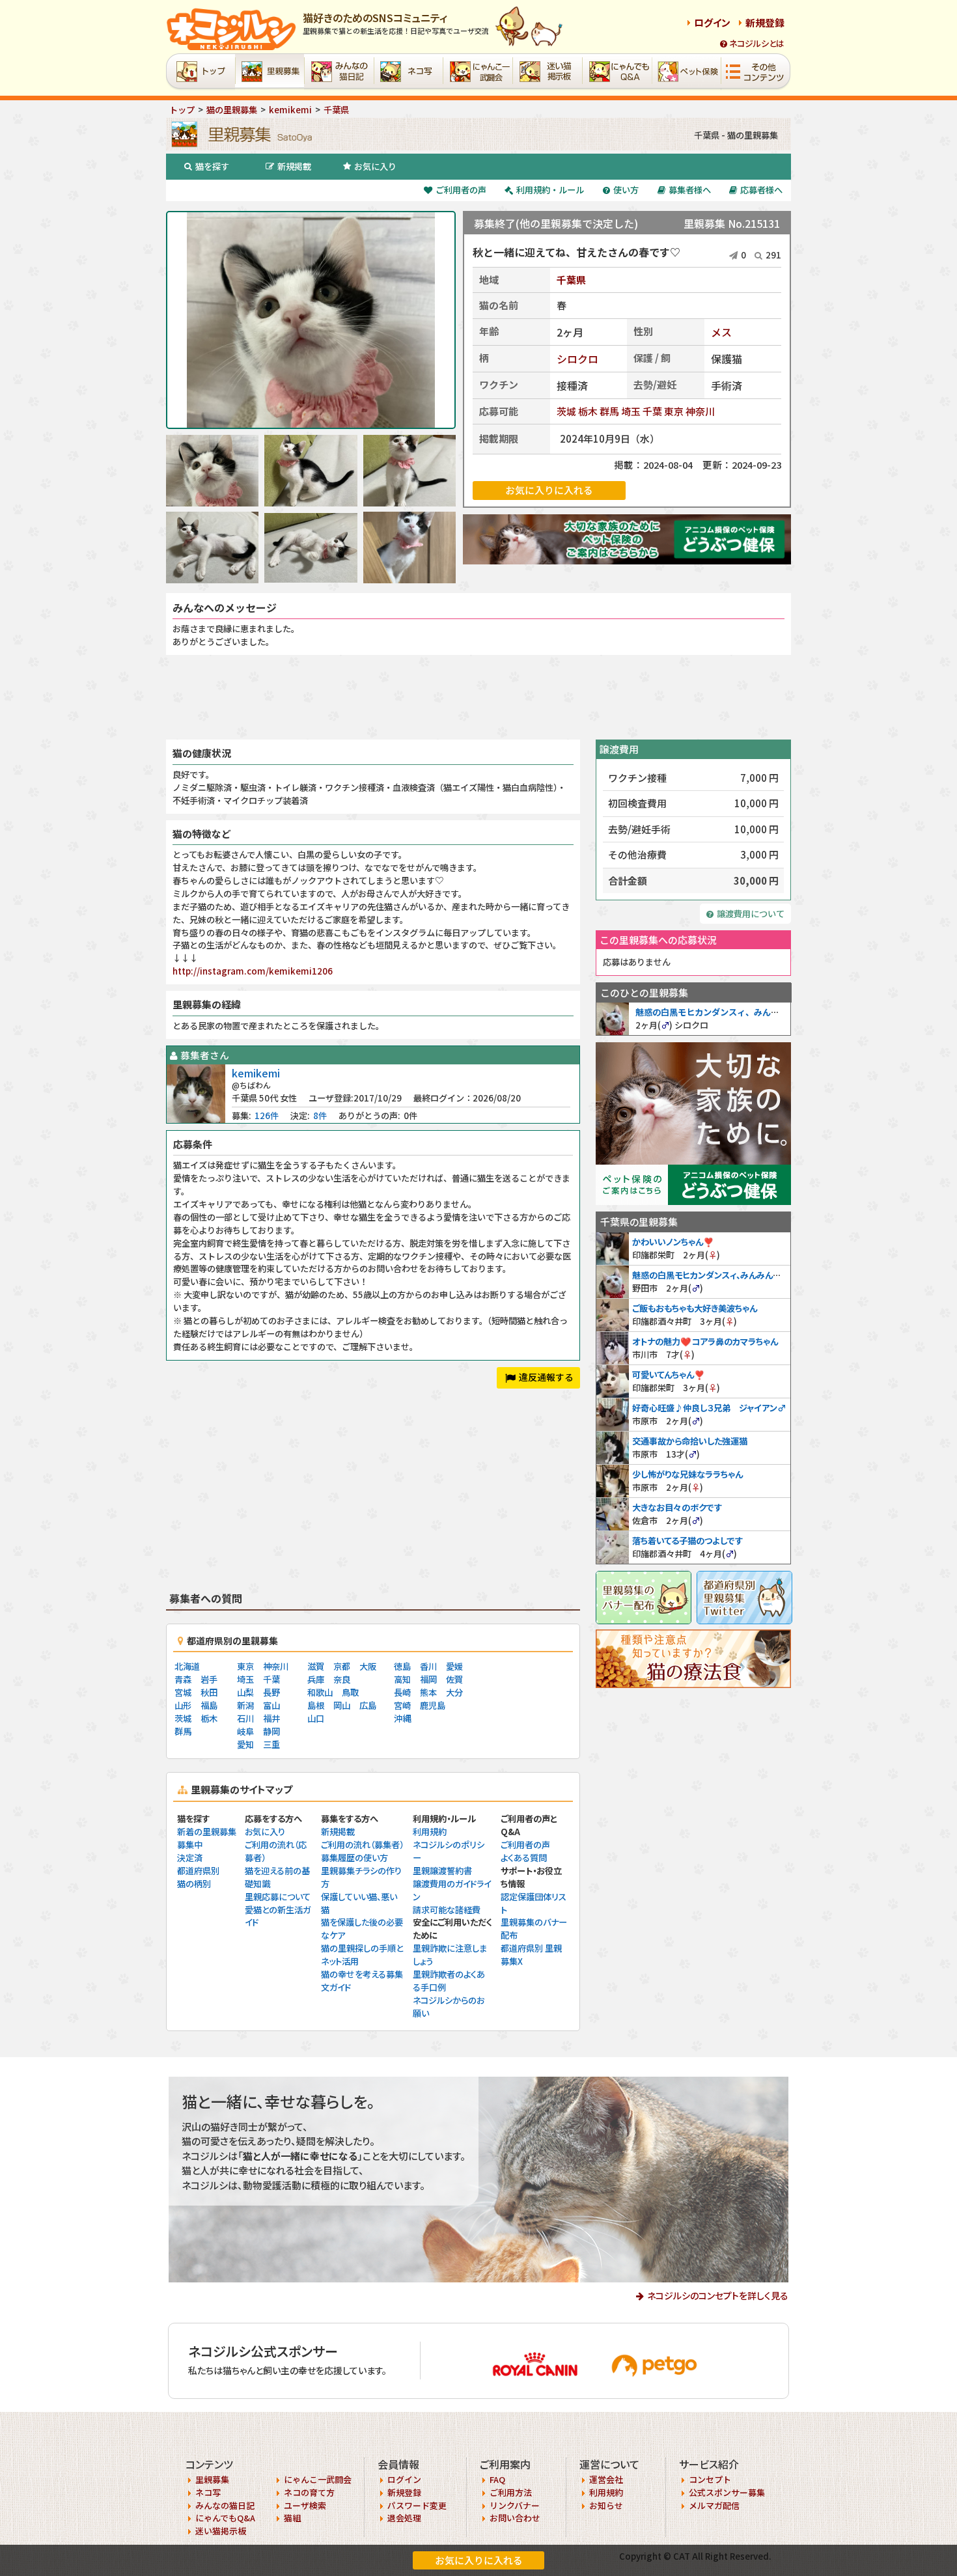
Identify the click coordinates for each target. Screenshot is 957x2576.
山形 (183, 1705)
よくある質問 (524, 1858)
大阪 (368, 1666)
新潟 (245, 1705)
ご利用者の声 (461, 190)
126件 (267, 1115)
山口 (316, 1718)
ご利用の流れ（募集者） (362, 1845)
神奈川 (700, 411)
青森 (183, 1679)
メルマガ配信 (714, 2505)
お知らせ (606, 2505)
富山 (271, 1705)
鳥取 (350, 1692)
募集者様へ (690, 190)
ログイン (712, 22)
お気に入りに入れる (479, 2560)
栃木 (588, 411)
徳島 (402, 1666)
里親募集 (212, 2479)
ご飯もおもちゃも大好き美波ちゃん (695, 1308)
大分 (454, 1692)
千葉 (652, 411)
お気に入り (375, 166)
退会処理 (404, 2518)
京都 (342, 1666)
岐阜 (245, 1731)
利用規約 (430, 1832)
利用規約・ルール (550, 190)
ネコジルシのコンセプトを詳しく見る (718, 2295)
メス (721, 332)
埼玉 (631, 411)
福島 (209, 1705)
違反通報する (546, 1377)
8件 (320, 1115)
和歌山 (320, 1692)
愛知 (245, 1744)
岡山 (342, 1705)
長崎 (402, 1692)
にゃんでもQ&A (225, 2518)
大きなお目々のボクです (677, 1507)
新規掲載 (294, 166)
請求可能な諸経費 (447, 1910)
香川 (428, 1666)
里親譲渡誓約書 (442, 1871)
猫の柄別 (194, 1884)
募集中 (190, 1845)
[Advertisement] (478, 697)
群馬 (609, 411)
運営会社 (606, 2479)
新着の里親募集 (207, 1832)
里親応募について (278, 1897)
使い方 (626, 190)
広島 (368, 1705)
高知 (402, 1679)
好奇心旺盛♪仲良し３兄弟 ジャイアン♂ (709, 1408)
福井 (271, 1718)
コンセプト (710, 2479)
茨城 (566, 411)
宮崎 (402, 1705)
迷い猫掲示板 (221, 2531)
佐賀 (454, 1679)
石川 (245, 1718)
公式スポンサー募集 (727, 2492)
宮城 (183, 1692)
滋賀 (316, 1666)
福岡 (428, 1679)
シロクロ (577, 359)
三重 (271, 1744)
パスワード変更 (417, 2505)
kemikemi (256, 1073)
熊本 (428, 1692)
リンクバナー (515, 2505)
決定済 (190, 1858)
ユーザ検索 (305, 2505)
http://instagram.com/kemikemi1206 (253, 971)
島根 (316, 1705)
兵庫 (316, 1679)
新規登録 (765, 22)
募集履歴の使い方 (354, 1858)
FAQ (497, 2479)
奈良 (342, 1679)
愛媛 (454, 1666)
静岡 (271, 1731)
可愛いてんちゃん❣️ (669, 1375)
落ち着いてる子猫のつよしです (687, 1541)
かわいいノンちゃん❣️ (673, 1242)
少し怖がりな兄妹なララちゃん (687, 1474)
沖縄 (402, 1718)
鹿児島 (433, 1705)
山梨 (245, 1692)
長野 (271, 1692)
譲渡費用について (751, 914)
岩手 (209, 1679)
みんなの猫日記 (225, 2505)
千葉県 (571, 280)
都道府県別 (198, 1871)
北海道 (187, 1666)
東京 (674, 411)
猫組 (292, 2518)
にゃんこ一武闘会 (318, 2479)
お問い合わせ (515, 2518)
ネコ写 (208, 2492)
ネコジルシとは (757, 43)
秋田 (209, 1692)
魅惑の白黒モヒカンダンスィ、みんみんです (720, 1012)
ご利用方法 (511, 2492)
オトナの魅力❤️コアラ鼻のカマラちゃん (705, 1341)
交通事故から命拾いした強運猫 (690, 1441)
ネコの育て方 (309, 2492)
